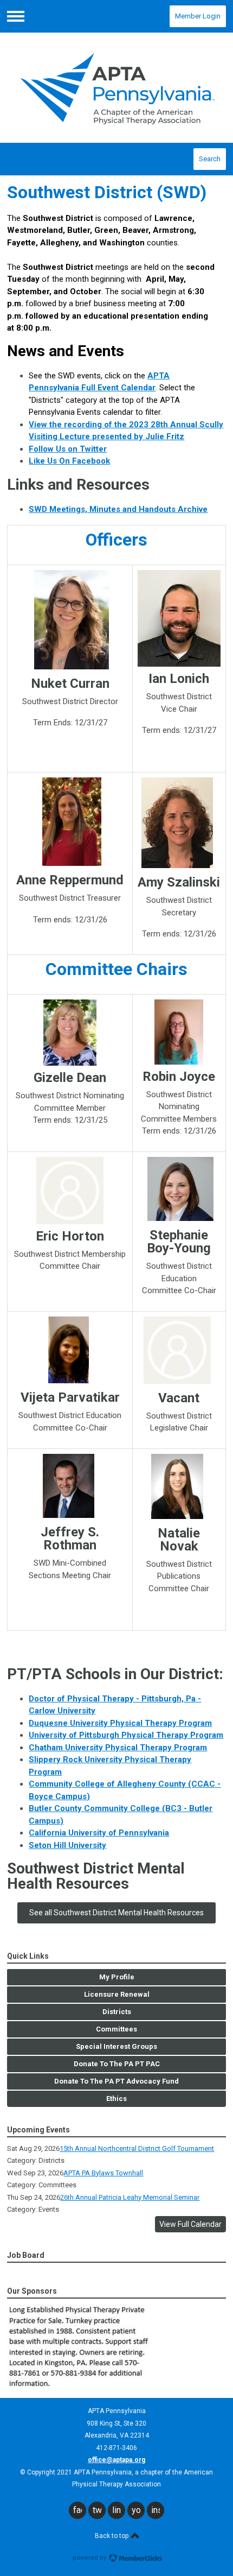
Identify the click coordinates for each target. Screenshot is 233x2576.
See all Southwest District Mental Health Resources (116, 1913)
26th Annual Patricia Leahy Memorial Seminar (130, 2197)
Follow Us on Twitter (68, 449)
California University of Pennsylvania (99, 1833)
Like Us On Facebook (69, 461)
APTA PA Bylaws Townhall (103, 2173)
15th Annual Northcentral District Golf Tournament (137, 2148)
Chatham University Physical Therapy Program (118, 1748)
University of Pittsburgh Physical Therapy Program (126, 1735)
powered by (90, 2558)
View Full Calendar (190, 2224)
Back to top (112, 2536)
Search (210, 159)
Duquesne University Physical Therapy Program (120, 1723)
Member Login (198, 16)
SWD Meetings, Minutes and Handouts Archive (118, 509)
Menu (16, 16)
